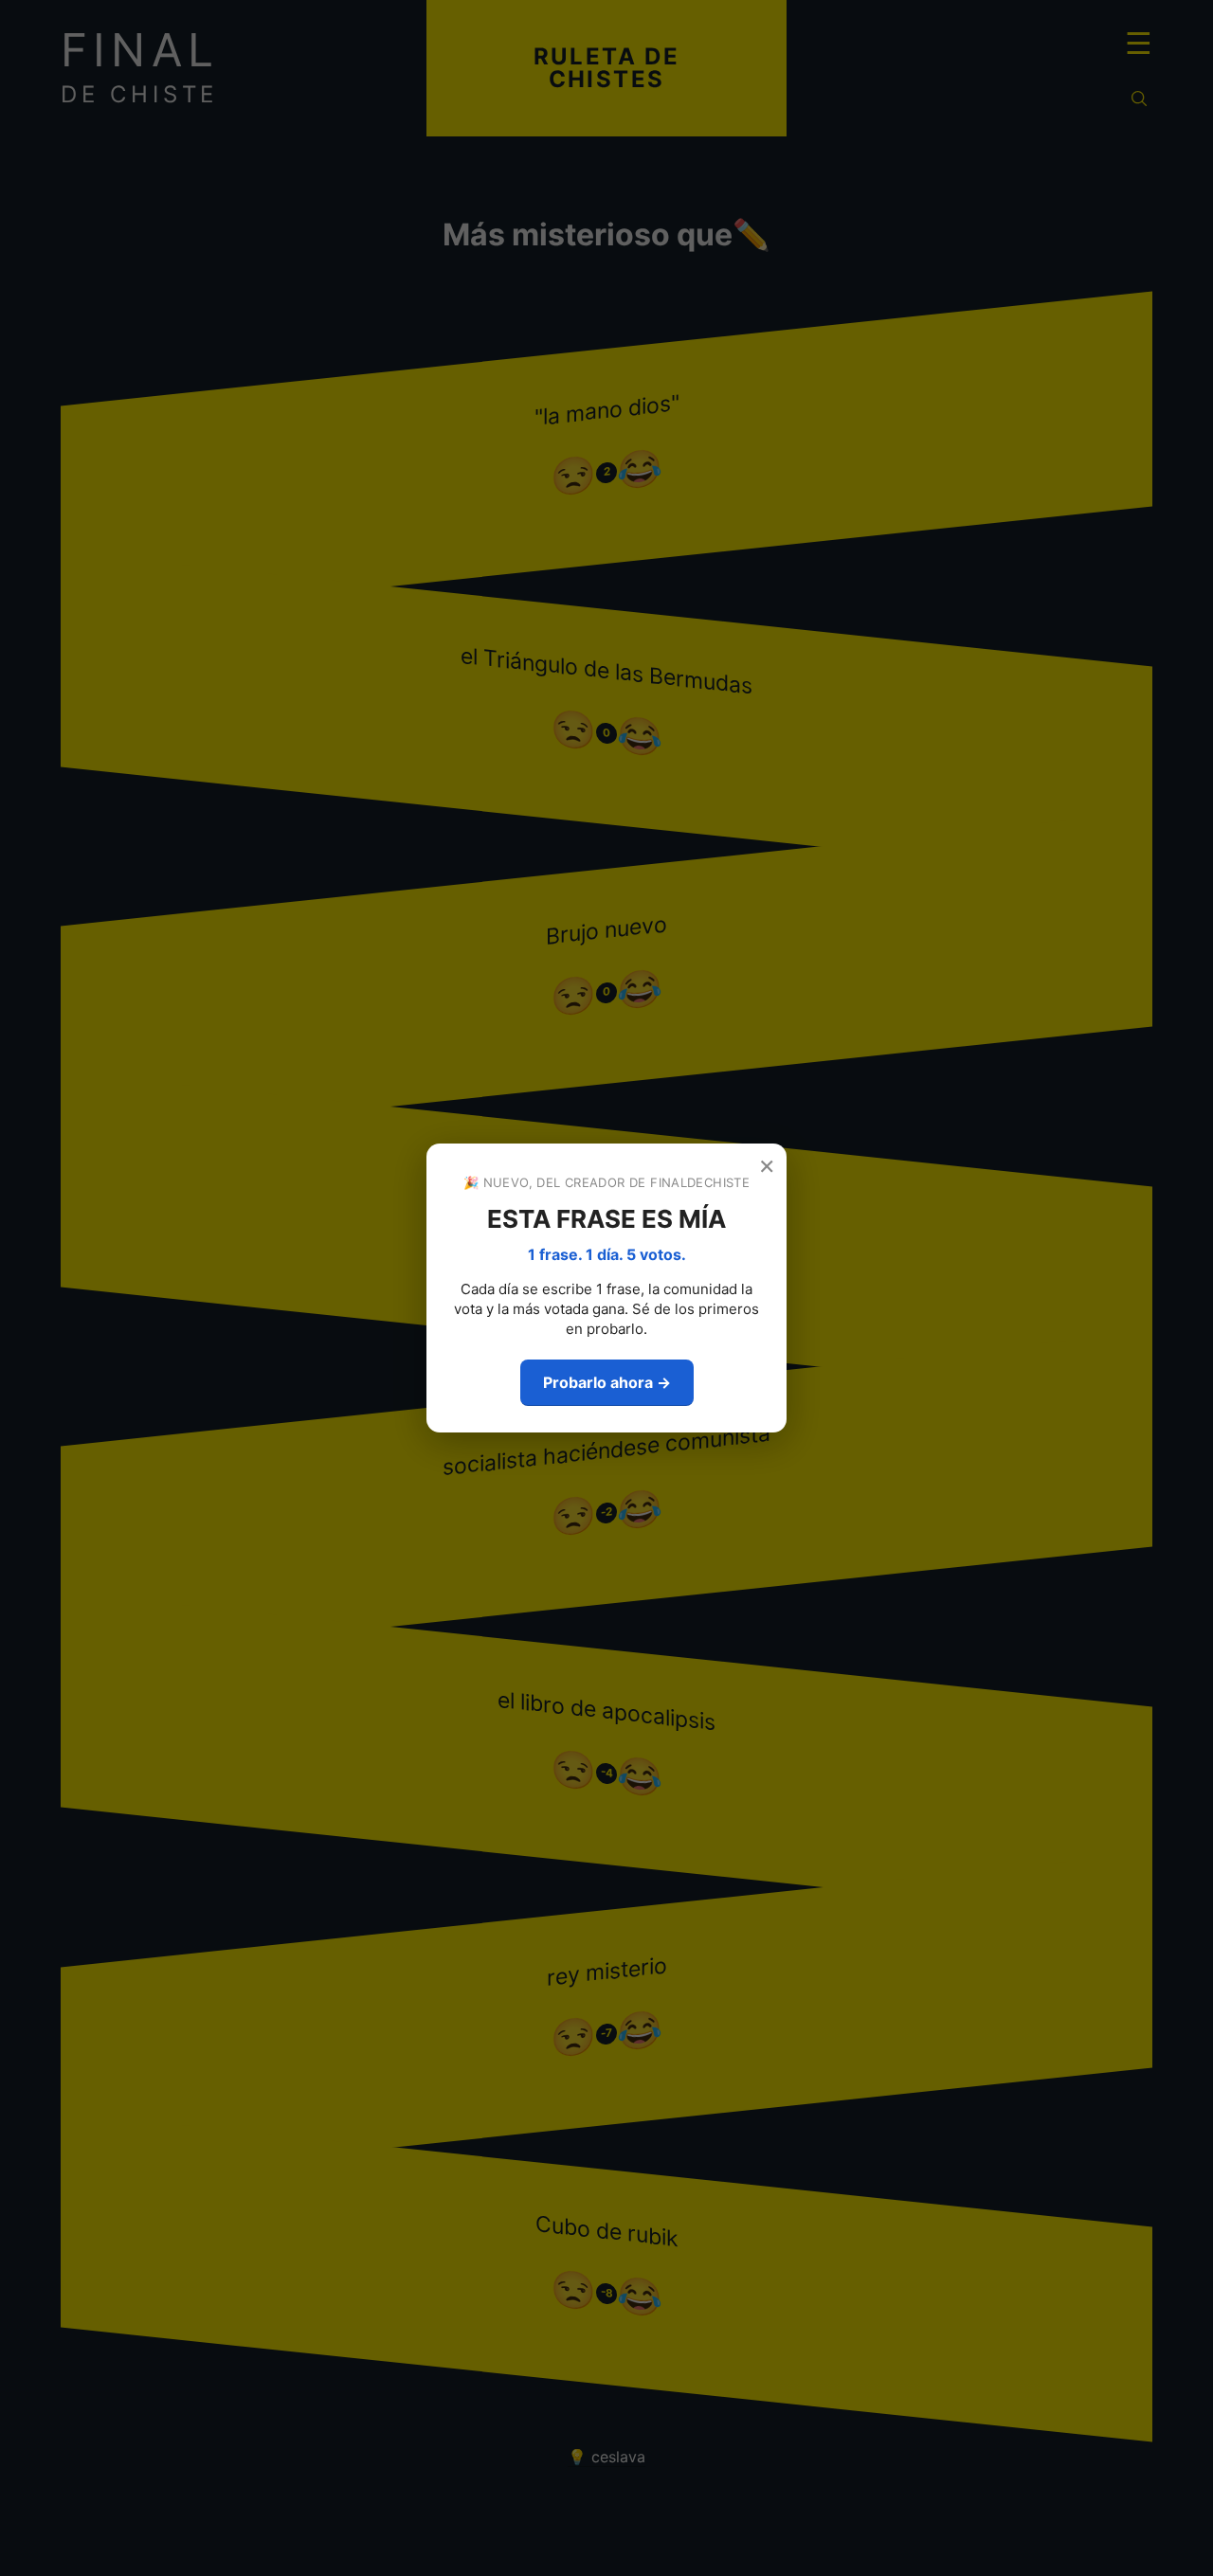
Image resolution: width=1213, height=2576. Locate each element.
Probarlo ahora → (607, 1382)
